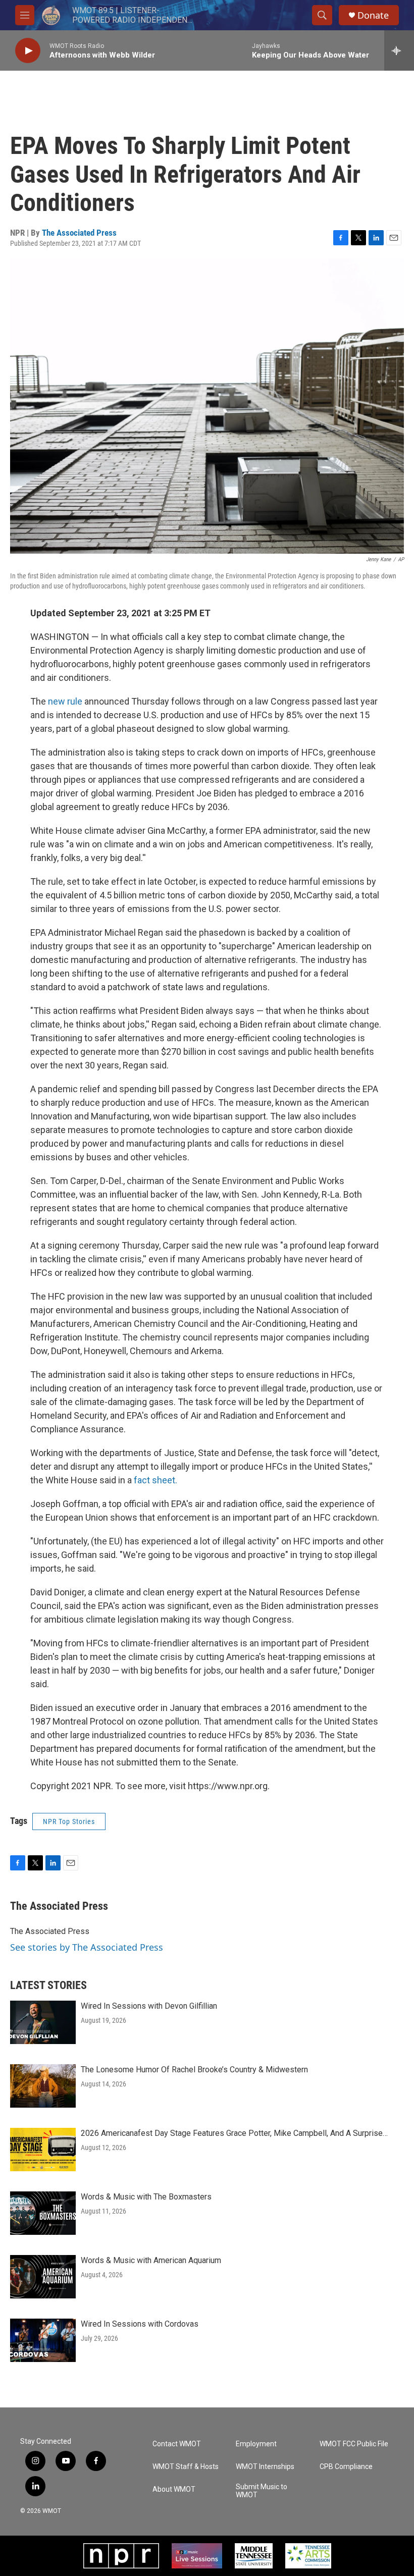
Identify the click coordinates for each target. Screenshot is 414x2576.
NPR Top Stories (69, 1821)
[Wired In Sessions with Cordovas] (43, 2340)
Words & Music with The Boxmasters (146, 2197)
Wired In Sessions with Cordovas (140, 2324)
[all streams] (399, 50)
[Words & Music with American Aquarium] (43, 2277)
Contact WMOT (177, 2444)
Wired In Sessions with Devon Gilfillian (149, 2006)
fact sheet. (156, 1480)
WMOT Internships (265, 2467)
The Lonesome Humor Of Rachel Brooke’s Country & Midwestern (194, 2070)
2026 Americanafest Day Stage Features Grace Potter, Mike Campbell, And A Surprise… (234, 2133)
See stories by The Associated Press (87, 1947)
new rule (65, 701)
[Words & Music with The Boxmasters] (43, 2213)
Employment (256, 2444)
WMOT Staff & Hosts (186, 2467)
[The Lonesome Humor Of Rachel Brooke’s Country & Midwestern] (43, 2086)
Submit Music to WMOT (262, 2491)
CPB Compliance (346, 2467)
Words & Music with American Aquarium (151, 2260)
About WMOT (174, 2489)
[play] (28, 51)
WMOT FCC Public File (354, 2444)
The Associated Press (79, 233)
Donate (373, 15)
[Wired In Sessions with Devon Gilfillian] (43, 2022)
